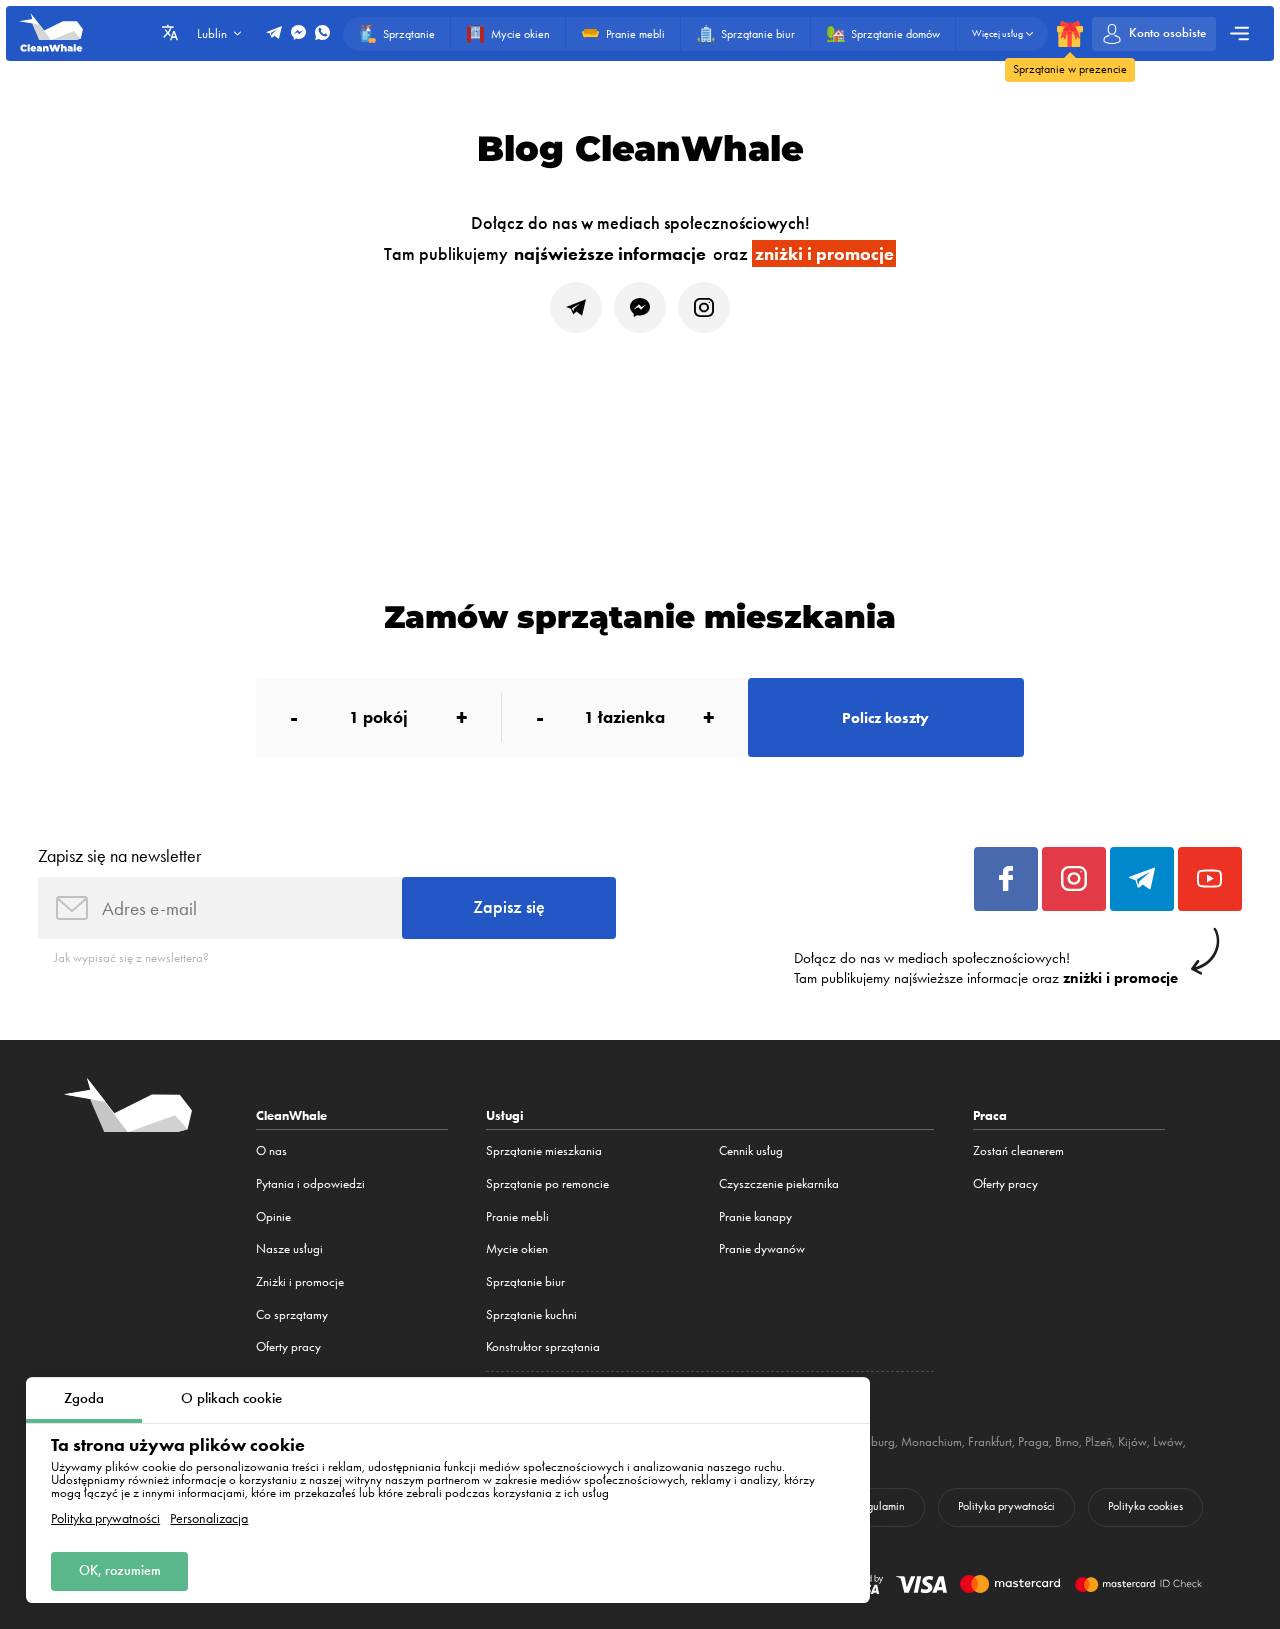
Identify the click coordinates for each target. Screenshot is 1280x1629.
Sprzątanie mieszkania (544, 1150)
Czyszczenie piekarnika (779, 1183)
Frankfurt (990, 1441)
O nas (271, 1150)
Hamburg (870, 1441)
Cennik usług (751, 1150)
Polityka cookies (1145, 1506)
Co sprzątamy (292, 1314)
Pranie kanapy (755, 1216)
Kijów (1132, 1441)
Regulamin (880, 1506)
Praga (1033, 1441)
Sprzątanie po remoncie (547, 1183)
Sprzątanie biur (525, 1281)
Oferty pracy (288, 1346)
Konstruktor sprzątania (543, 1346)
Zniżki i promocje (300, 1281)
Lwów (1168, 1441)
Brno (1067, 1441)
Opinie (273, 1216)
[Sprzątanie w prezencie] (1070, 34)
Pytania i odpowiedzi (310, 1183)
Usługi (505, 1115)
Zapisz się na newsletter (119, 855)
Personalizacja (209, 1519)
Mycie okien (517, 1248)
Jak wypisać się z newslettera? (131, 957)
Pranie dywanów (762, 1248)
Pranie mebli (517, 1216)
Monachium (931, 1441)
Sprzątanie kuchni (531, 1314)
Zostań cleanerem (1018, 1150)
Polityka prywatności (105, 1519)
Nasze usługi (289, 1248)
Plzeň (1098, 1441)
